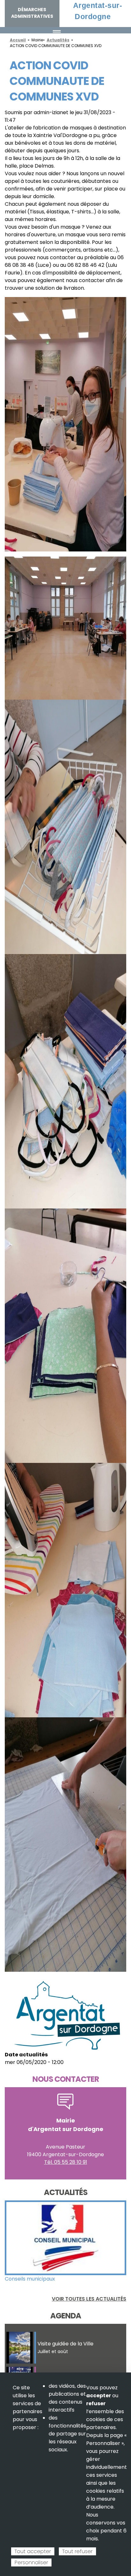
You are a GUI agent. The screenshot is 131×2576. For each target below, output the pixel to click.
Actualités (58, 40)
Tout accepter (33, 2551)
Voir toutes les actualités (89, 2299)
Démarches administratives (32, 13)
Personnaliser (31, 2562)
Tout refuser (77, 2551)
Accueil (18, 40)
